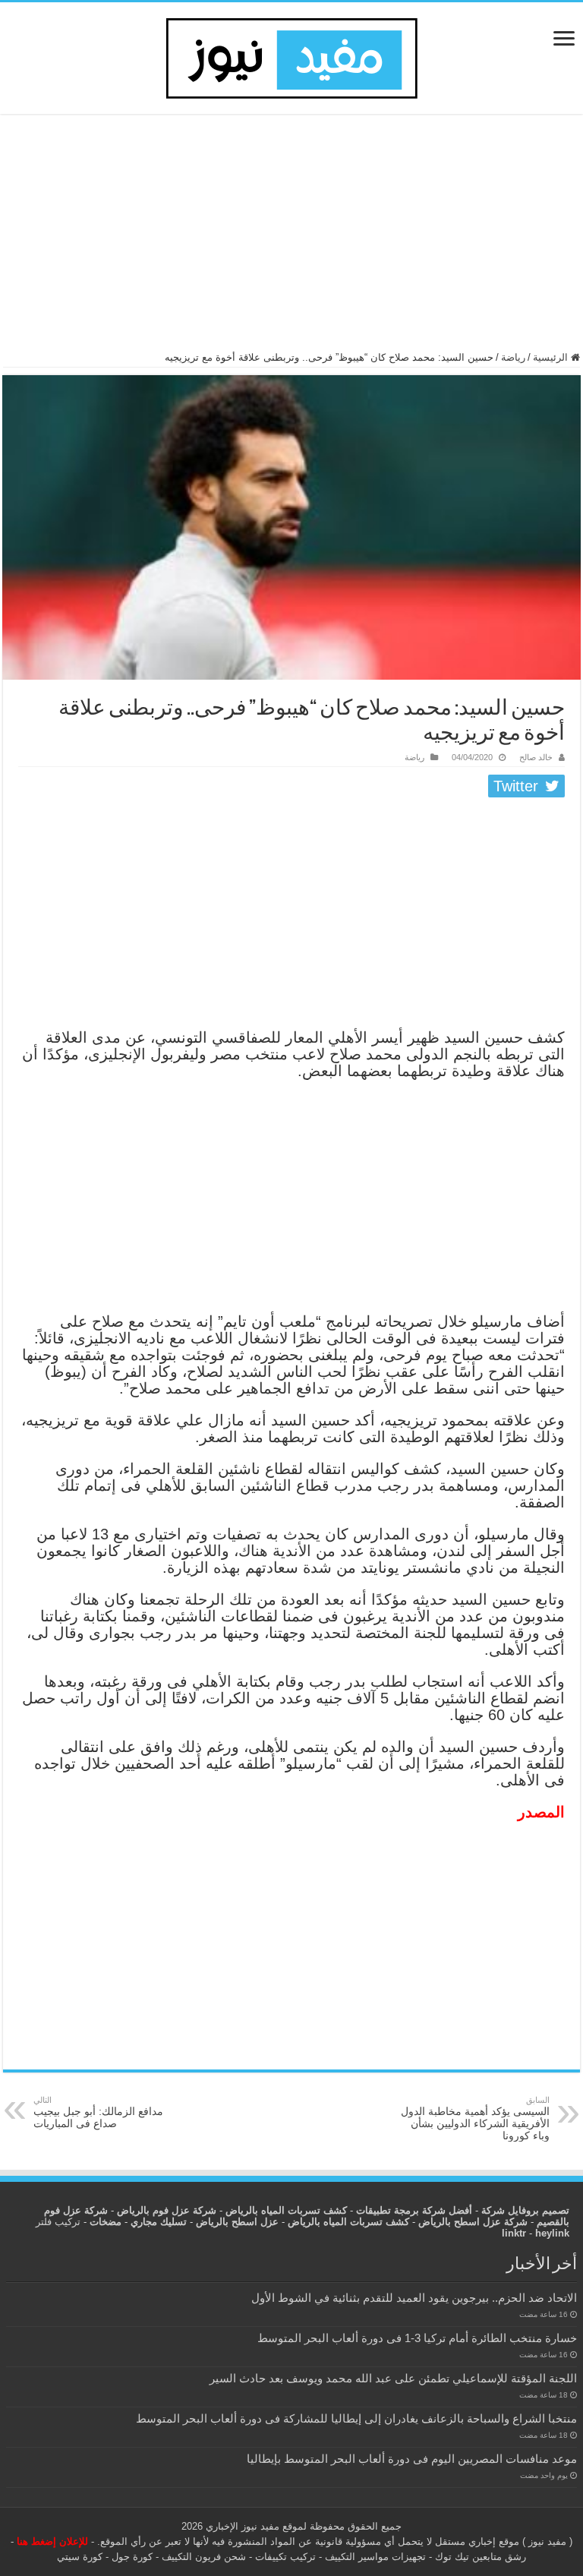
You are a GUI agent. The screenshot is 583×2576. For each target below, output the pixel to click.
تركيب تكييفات (285, 2557)
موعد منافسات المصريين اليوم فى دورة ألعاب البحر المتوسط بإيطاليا (412, 2459)
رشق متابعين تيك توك (481, 2557)
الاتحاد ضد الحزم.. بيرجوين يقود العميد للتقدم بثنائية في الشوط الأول (414, 2298)
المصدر (541, 1812)
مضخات (106, 2222)
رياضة (513, 357)
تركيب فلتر (58, 2222)
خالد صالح (536, 757)
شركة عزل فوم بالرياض (167, 2210)
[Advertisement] (291, 239)
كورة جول (131, 2557)
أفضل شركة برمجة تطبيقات (414, 2210)
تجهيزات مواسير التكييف (375, 2557)
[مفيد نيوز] (291, 55)
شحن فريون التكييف (204, 2557)
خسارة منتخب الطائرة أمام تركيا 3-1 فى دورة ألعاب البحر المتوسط (417, 2338)
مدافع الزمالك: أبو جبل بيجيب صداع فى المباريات (98, 2112)
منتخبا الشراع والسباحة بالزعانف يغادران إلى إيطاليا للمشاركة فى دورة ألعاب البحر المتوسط (356, 2418)
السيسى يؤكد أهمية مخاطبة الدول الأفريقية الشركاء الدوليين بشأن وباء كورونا (475, 2118)
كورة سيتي (80, 2557)
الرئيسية (552, 357)
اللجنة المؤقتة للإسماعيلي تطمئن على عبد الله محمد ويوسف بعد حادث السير (393, 2378)
